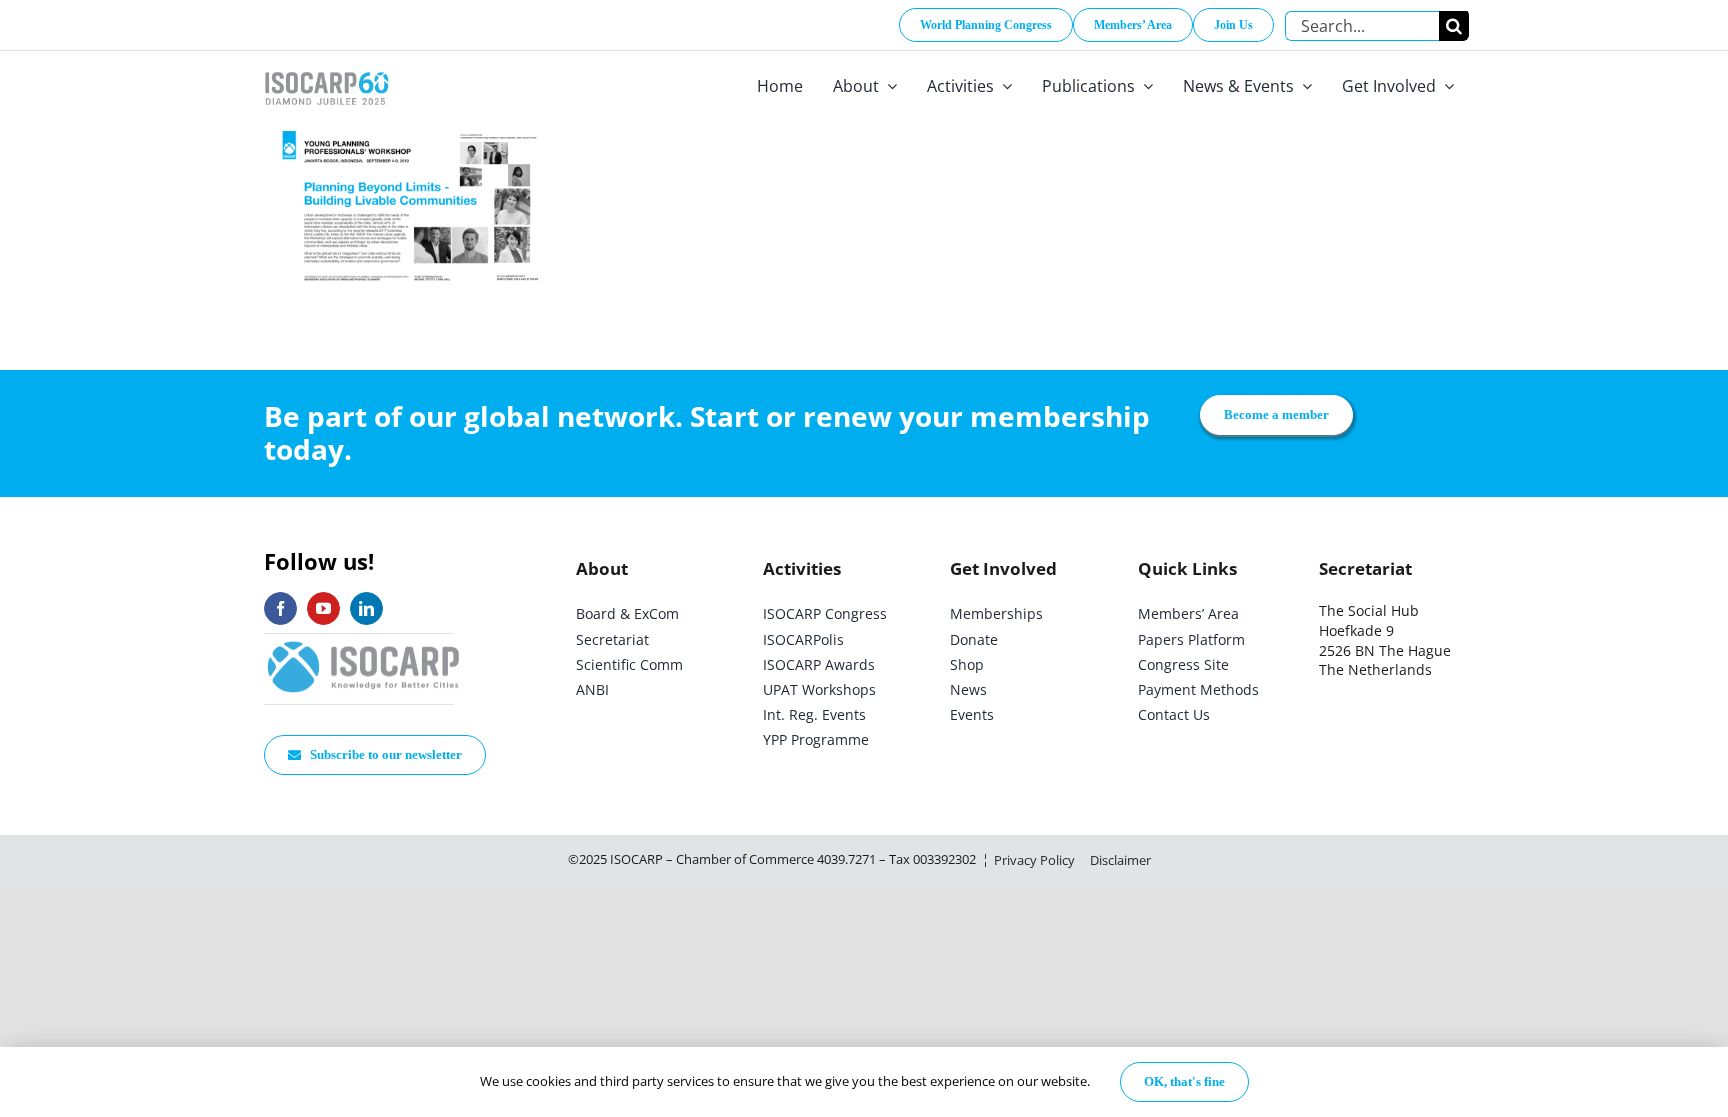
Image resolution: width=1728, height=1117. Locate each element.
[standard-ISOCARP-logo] (364, 642)
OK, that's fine (1184, 1081)
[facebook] (280, 608)
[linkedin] (366, 608)
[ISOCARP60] (326, 68)
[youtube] (323, 608)
